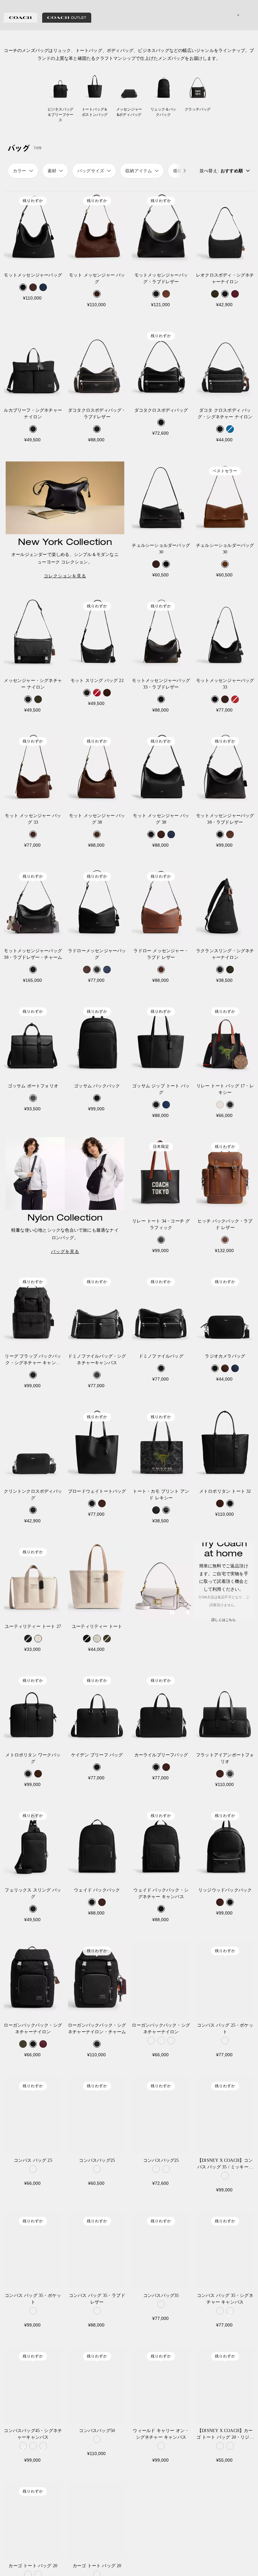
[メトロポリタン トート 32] (225, 1446)
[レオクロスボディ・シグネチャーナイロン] (225, 230)
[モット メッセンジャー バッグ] (97, 230)
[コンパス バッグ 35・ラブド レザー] (97, 2250)
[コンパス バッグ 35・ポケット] (33, 2250)
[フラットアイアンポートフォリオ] (225, 1709)
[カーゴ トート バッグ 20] (33, 2520)
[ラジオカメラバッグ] (225, 1311)
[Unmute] (188, 1613)
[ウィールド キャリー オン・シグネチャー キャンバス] (161, 2385)
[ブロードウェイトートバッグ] (97, 1446)
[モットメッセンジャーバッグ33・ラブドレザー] (161, 635)
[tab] (20, 18)
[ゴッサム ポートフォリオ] (33, 1040)
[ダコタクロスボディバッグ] (161, 365)
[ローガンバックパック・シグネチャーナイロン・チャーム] (97, 1980)
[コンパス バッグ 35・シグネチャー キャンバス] (225, 2250)
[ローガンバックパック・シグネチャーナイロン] (33, 1980)
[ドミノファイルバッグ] (161, 1311)
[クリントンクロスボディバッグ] (33, 1446)
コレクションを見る (65, 576)
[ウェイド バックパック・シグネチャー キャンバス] (161, 1845)
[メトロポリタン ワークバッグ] (33, 1709)
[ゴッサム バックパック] (97, 1040)
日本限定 (161, 1147)
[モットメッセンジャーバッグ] (33, 230)
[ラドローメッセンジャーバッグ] (97, 905)
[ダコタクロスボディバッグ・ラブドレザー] (97, 365)
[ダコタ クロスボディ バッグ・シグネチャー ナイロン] (225, 365)
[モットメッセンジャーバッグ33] (225, 635)
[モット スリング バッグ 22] (97, 635)
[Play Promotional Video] (172, 1613)
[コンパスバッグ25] (97, 2115)
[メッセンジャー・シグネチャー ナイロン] (33, 635)
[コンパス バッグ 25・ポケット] (225, 1980)
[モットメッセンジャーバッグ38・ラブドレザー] (225, 770)
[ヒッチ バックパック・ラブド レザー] (225, 1176)
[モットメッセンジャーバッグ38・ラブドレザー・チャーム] (33, 905)
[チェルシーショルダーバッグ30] (161, 500)
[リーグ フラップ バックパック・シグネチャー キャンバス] (33, 1311)
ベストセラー (225, 471)
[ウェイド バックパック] (97, 1845)
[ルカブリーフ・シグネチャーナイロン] (33, 365)
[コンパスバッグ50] (97, 2385)
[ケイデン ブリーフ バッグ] (97, 1709)
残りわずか (33, 201)
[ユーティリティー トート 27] (33, 1581)
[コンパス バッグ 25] (33, 2115)
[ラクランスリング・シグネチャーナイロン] (225, 905)
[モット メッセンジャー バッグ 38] (97, 770)
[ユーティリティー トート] (97, 1581)
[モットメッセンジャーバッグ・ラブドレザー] (161, 230)
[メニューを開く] (247, 15)
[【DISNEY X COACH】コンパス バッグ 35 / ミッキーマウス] (225, 2115)
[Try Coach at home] (163, 1581)
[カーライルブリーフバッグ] (161, 1709)
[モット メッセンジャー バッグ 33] (33, 770)
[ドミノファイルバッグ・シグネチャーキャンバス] (97, 1311)
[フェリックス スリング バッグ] (33, 1845)
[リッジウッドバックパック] (225, 1845)
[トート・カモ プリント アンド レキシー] (161, 1446)
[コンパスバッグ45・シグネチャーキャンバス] (33, 2385)
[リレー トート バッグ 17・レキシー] (225, 1040)
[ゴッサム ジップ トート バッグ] (161, 1040)
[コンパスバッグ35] (161, 2250)
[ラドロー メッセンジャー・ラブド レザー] (161, 905)
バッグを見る (65, 1251)
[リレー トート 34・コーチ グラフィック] (161, 1176)
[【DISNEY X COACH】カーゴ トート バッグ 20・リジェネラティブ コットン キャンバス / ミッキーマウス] (225, 2385)
